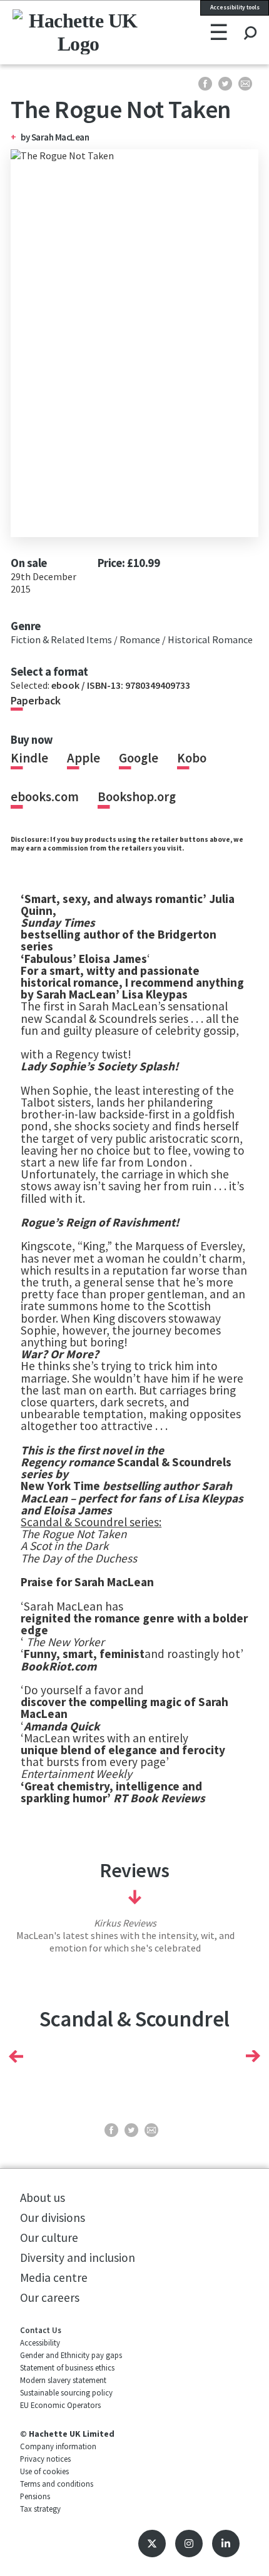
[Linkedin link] (226, 2544)
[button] (16, 2056)
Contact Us (41, 2330)
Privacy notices (45, 2459)
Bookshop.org (137, 797)
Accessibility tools (235, 7)
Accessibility (40, 2342)
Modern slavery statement (63, 2380)
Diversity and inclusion (78, 2258)
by (26, 137)
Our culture (49, 2238)
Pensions (35, 2496)
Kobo (192, 758)
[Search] (250, 21)
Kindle (29, 758)
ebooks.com (45, 797)
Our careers (50, 2297)
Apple (84, 758)
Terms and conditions (57, 2484)
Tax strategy (40, 2509)
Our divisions (53, 2218)
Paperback (36, 701)
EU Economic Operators (60, 2405)
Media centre (54, 2277)
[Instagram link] (189, 2544)
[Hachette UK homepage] (59, 32)
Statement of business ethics (67, 2367)
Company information (58, 2446)
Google (139, 758)
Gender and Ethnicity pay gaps (71, 2355)
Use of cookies (44, 2471)
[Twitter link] (152, 2544)
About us (43, 2198)
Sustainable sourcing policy (66, 2392)
